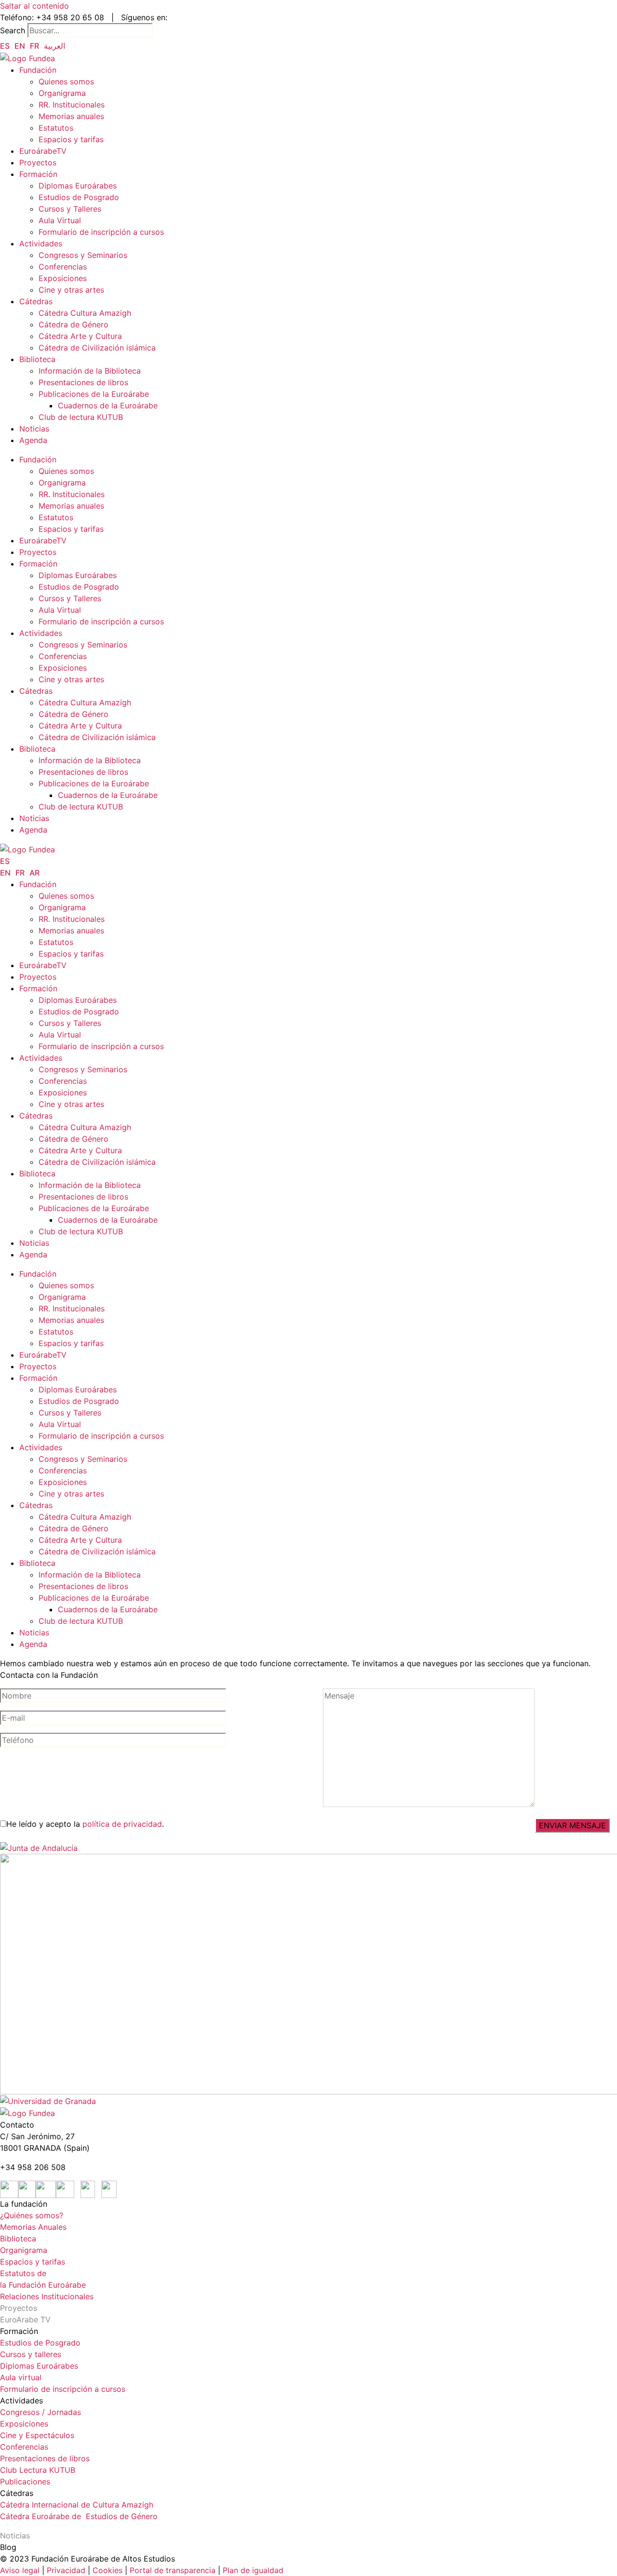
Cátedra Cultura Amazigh (85, 313)
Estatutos (56, 128)
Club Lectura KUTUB (38, 2470)
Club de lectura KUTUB (81, 417)
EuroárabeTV (43, 151)
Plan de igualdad (253, 2570)
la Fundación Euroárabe (43, 2285)
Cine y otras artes (71, 290)
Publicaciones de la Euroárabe (94, 394)
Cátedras (36, 301)
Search (13, 30)
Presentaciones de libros (83, 382)
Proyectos (38, 162)
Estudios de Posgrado (79, 197)
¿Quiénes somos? (32, 2215)
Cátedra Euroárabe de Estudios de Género (79, 2516)
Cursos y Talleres (70, 209)
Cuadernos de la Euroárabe (108, 405)
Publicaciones (25, 2482)
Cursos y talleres (31, 2354)
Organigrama (62, 93)
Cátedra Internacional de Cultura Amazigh (77, 2505)
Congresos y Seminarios (83, 255)
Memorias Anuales (33, 2227)
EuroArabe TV (25, 2320)
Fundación (38, 70)
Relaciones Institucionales (47, 2296)
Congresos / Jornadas (40, 2412)
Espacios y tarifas (71, 139)
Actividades (41, 243)
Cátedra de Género (74, 324)
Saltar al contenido (34, 6)
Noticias (34, 429)
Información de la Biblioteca (90, 371)
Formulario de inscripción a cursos (101, 232)
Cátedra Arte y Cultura (80, 336)
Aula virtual (21, 2377)
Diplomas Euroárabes (78, 186)
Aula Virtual (60, 220)
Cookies (107, 2570)
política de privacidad (122, 1824)
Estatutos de (23, 2273)
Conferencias (63, 267)
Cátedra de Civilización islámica (97, 348)
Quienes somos (66, 81)
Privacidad (65, 2570)
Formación (38, 174)
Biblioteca (37, 359)
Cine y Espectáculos (37, 2435)
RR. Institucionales (72, 105)
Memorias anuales (71, 116)
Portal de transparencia (173, 2570)
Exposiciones (63, 278)
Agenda (33, 440)
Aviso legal (20, 2570)
